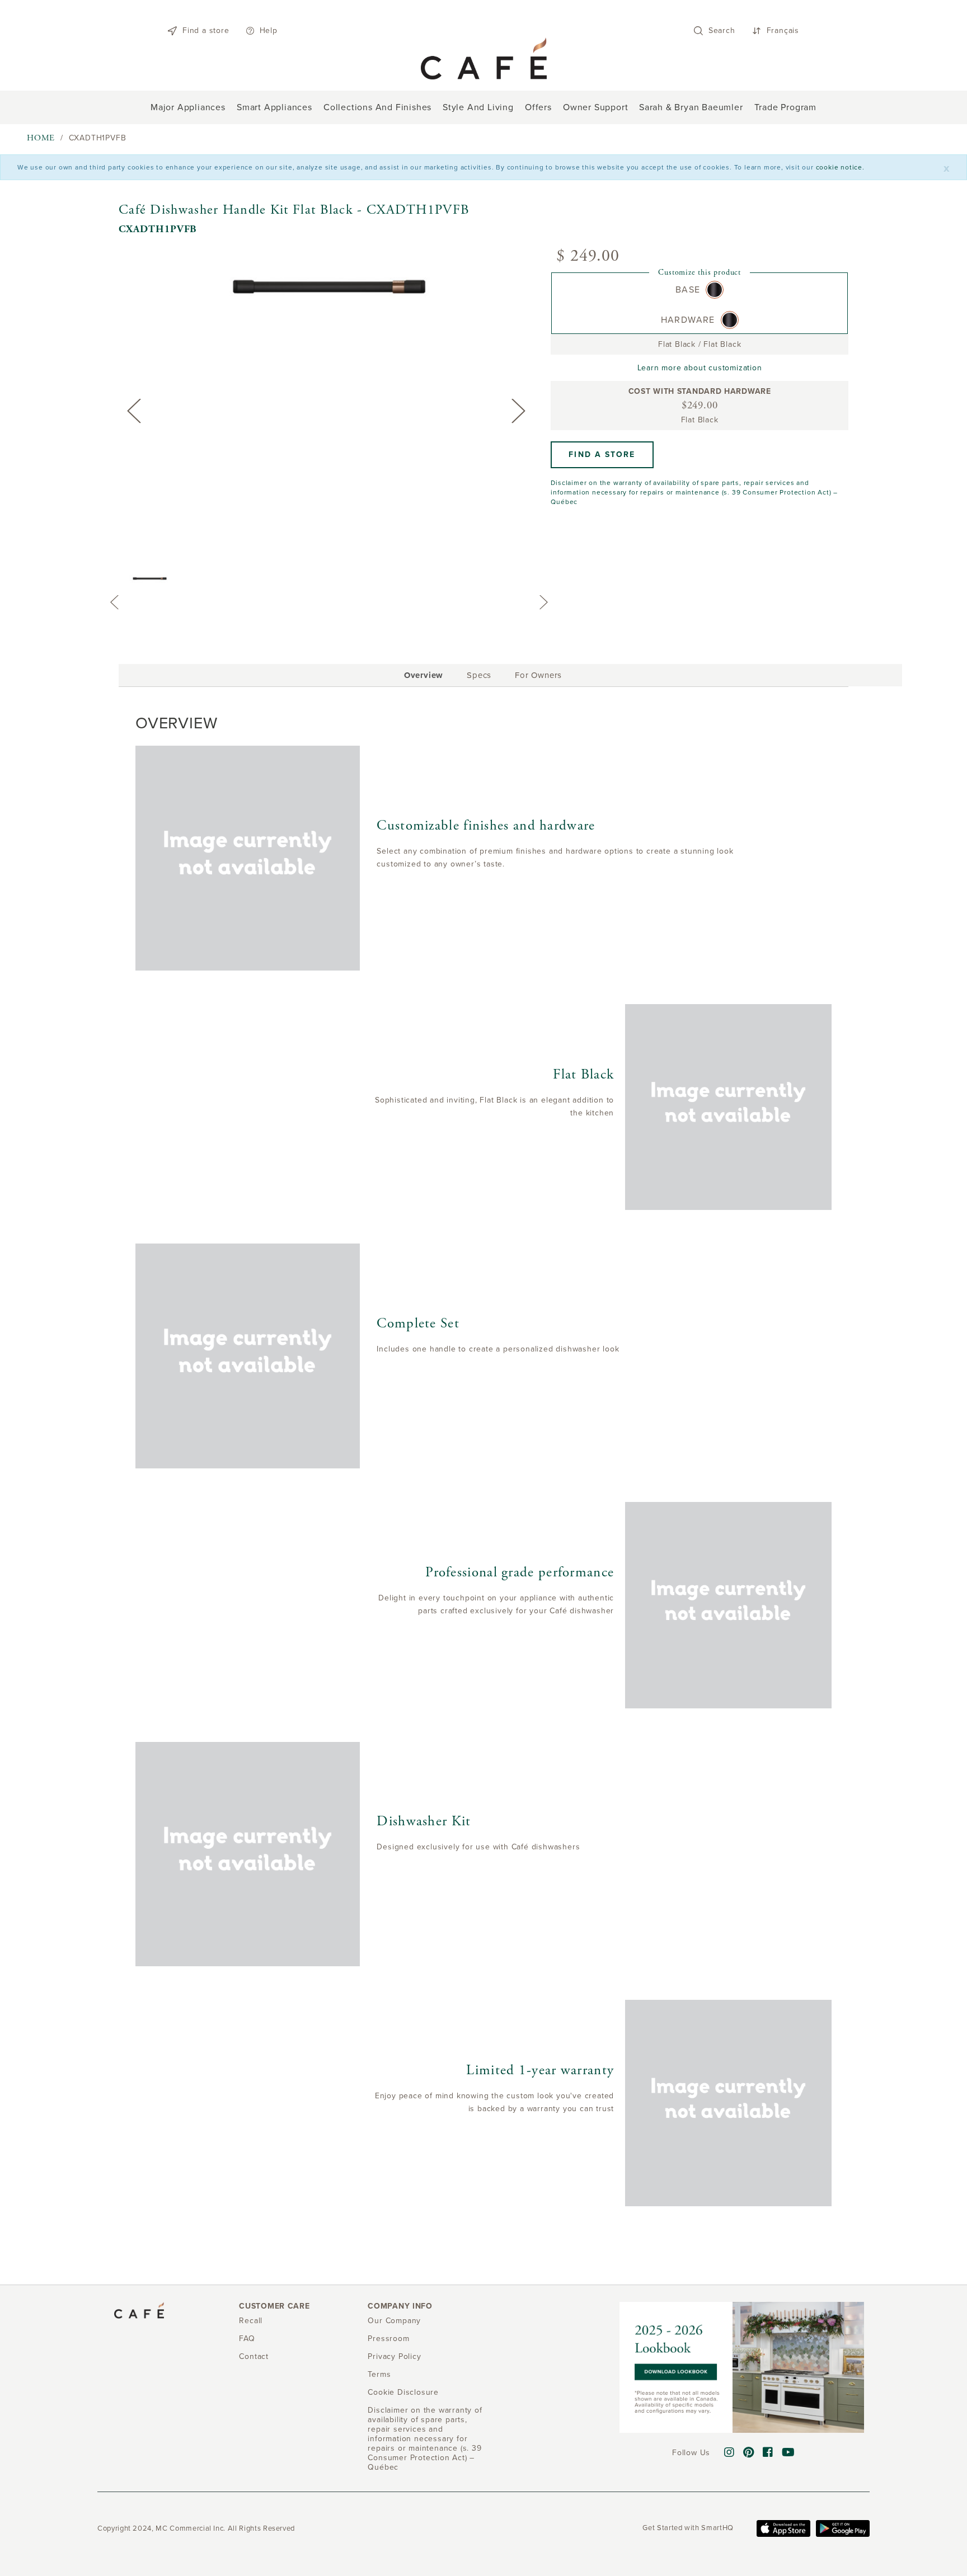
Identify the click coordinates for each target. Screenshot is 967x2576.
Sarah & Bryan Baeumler (691, 107)
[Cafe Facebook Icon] (768, 2453)
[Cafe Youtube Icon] (788, 2453)
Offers (538, 107)
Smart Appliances (274, 107)
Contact (254, 2356)
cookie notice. (840, 167)
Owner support (595, 107)
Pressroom (388, 2339)
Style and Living (478, 107)
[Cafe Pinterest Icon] (749, 2453)
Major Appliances (188, 107)
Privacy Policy (394, 2356)
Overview (424, 677)
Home (41, 138)
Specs (479, 675)
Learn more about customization (700, 368)
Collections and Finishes (377, 107)
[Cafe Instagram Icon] (729, 2453)
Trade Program (785, 107)
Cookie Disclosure (403, 2392)
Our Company (394, 2321)
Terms (379, 2374)
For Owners (538, 675)
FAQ (247, 2339)
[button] (602, 455)
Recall (251, 2321)
